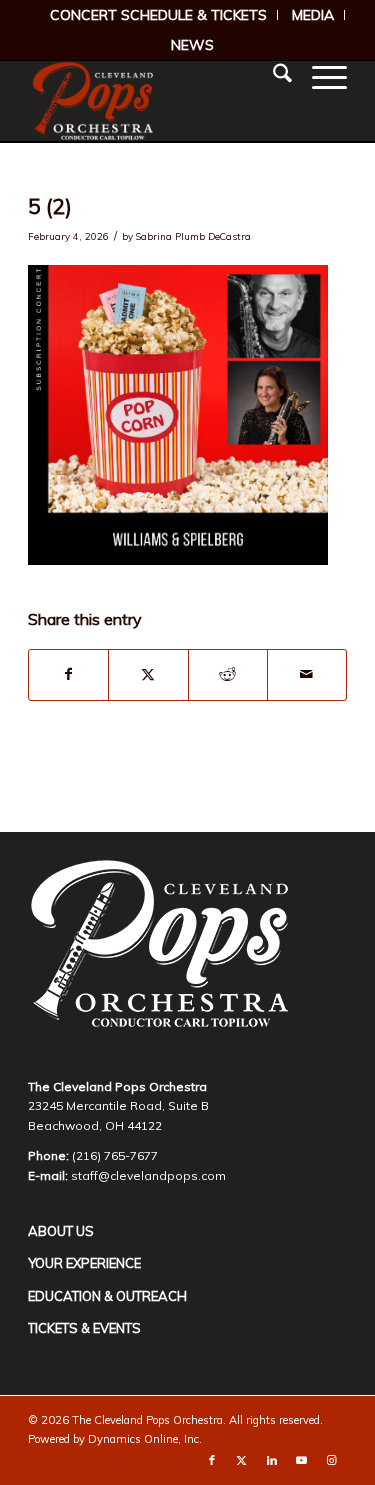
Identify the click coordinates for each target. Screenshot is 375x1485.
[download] (155, 101)
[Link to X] (242, 1460)
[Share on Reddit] (228, 675)
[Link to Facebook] (212, 1460)
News (192, 45)
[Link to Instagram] (332, 1460)
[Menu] (319, 76)
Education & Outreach (107, 1296)
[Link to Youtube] (302, 1460)
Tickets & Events (84, 1328)
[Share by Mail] (307, 675)
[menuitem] (159, 15)
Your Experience (84, 1263)
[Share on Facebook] (68, 675)
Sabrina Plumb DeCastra (193, 236)
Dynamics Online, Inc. (145, 1439)
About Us (61, 1231)
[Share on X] (148, 675)
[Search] (272, 76)
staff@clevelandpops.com (148, 1175)
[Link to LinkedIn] (272, 1460)
